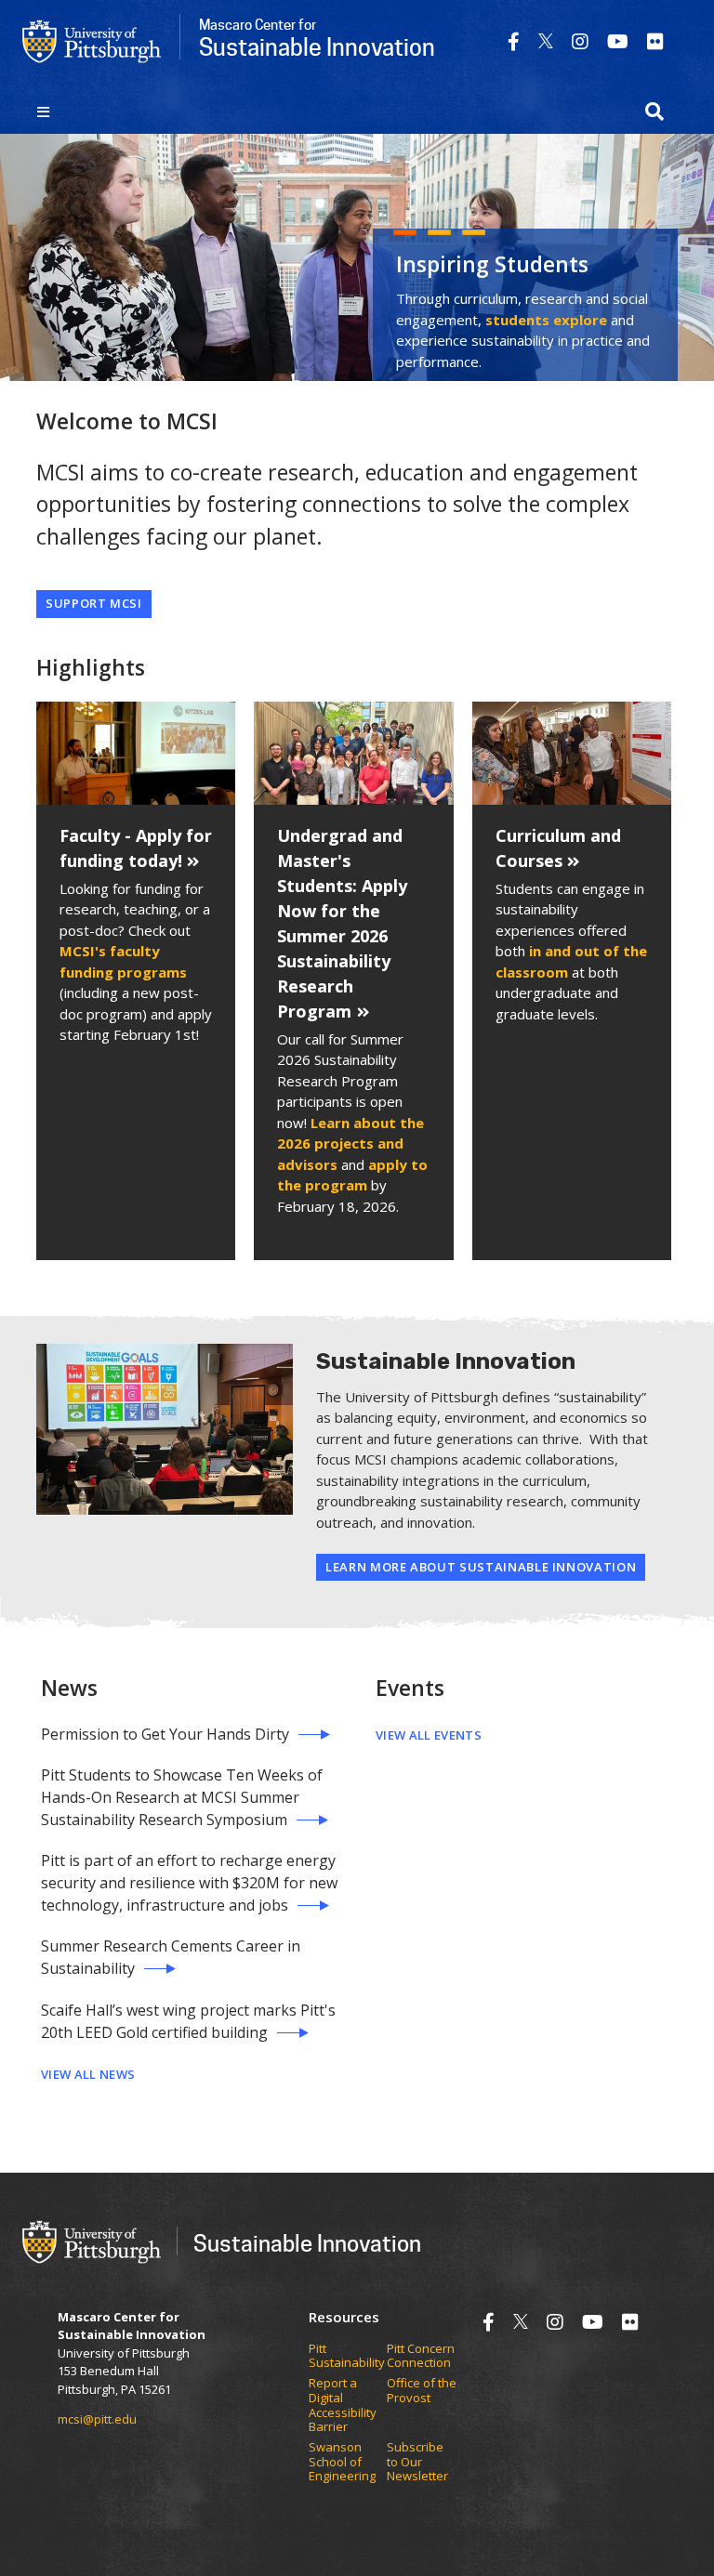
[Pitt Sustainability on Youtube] (618, 41)
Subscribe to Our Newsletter (417, 2462)
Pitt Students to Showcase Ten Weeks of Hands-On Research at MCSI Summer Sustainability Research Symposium (182, 1797)
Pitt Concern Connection (421, 2356)
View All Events (429, 1735)
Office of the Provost (422, 2391)
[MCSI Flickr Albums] (655, 41)
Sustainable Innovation (307, 2243)
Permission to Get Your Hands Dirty (165, 1734)
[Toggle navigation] (43, 112)
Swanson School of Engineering (342, 2462)
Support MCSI (94, 603)
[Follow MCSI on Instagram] (580, 41)
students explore (546, 320)
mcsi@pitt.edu (97, 2419)
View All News (88, 2074)
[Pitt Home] (92, 40)
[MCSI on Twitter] (546, 41)
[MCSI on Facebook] (514, 41)
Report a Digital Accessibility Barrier (343, 2405)
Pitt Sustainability (347, 2356)
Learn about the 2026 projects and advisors (350, 1143)
